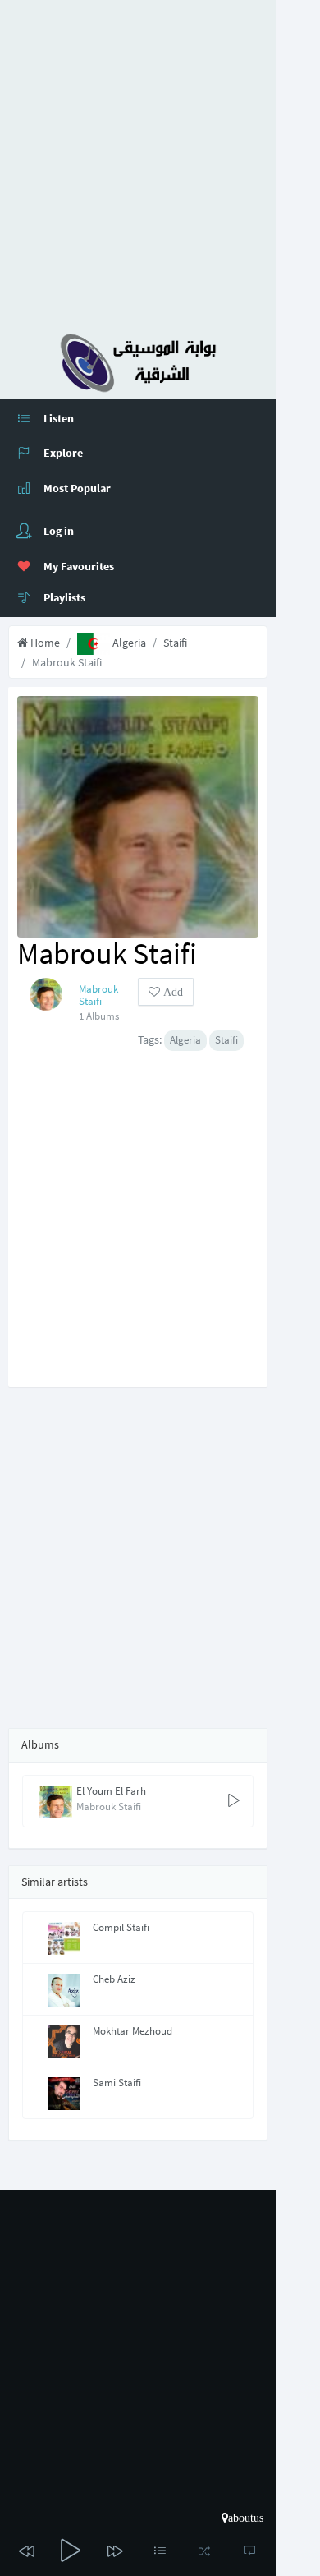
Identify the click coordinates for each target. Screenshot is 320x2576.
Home (44, 643)
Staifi (175, 643)
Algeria (128, 643)
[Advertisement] (160, 160)
